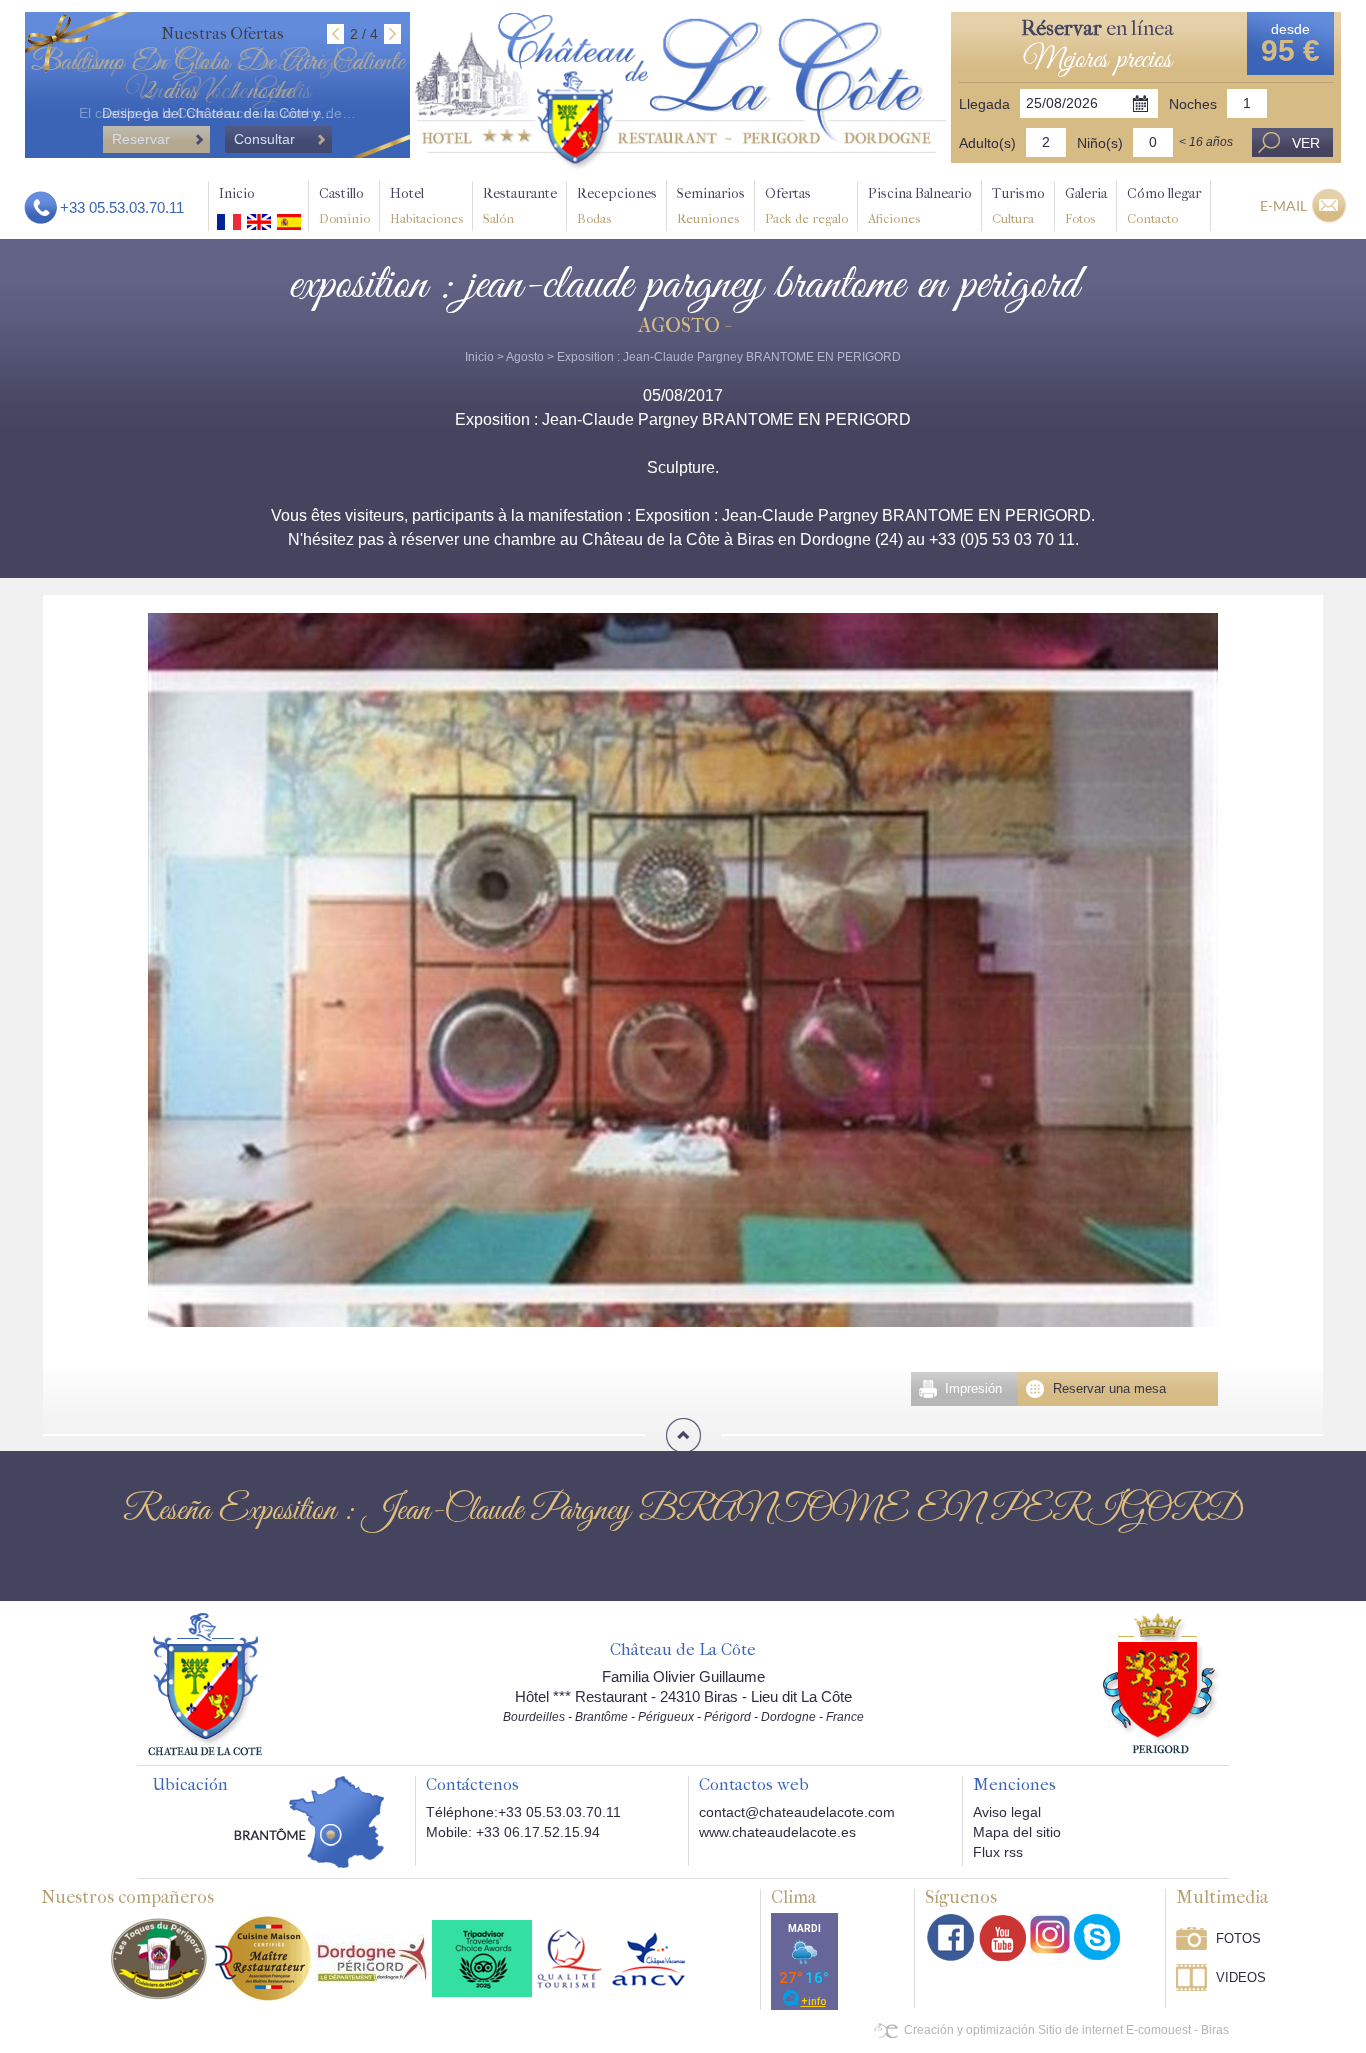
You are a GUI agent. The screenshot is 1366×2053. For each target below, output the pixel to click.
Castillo (344, 205)
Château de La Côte (683, 1650)
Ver (1306, 143)
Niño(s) (1100, 143)
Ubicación (190, 1785)
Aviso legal (1007, 1812)
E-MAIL (1283, 205)
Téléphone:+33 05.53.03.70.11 (523, 1812)
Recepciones (617, 205)
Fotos (1238, 1938)
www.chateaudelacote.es (777, 1832)
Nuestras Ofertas (222, 33)
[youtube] (1002, 1937)
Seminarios (711, 205)
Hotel (426, 205)
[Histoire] (205, 1683)
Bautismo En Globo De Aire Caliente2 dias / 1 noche (217, 77)
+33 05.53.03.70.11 (122, 207)
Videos (1241, 1977)
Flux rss (998, 1852)
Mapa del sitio (1017, 1832)
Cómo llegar (1164, 205)
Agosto (525, 357)
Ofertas (806, 205)
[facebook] (951, 1937)
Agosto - (683, 325)
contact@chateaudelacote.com (797, 1812)
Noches (1193, 104)
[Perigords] (1161, 1682)
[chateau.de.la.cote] (1097, 1937)
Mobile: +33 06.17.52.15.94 (513, 1832)
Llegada (984, 104)
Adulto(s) (987, 143)
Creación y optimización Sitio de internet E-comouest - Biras (1066, 2030)
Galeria (1086, 205)
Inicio (237, 193)
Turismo (1018, 205)
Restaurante (520, 205)
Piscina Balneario (920, 205)
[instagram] (1050, 1934)
